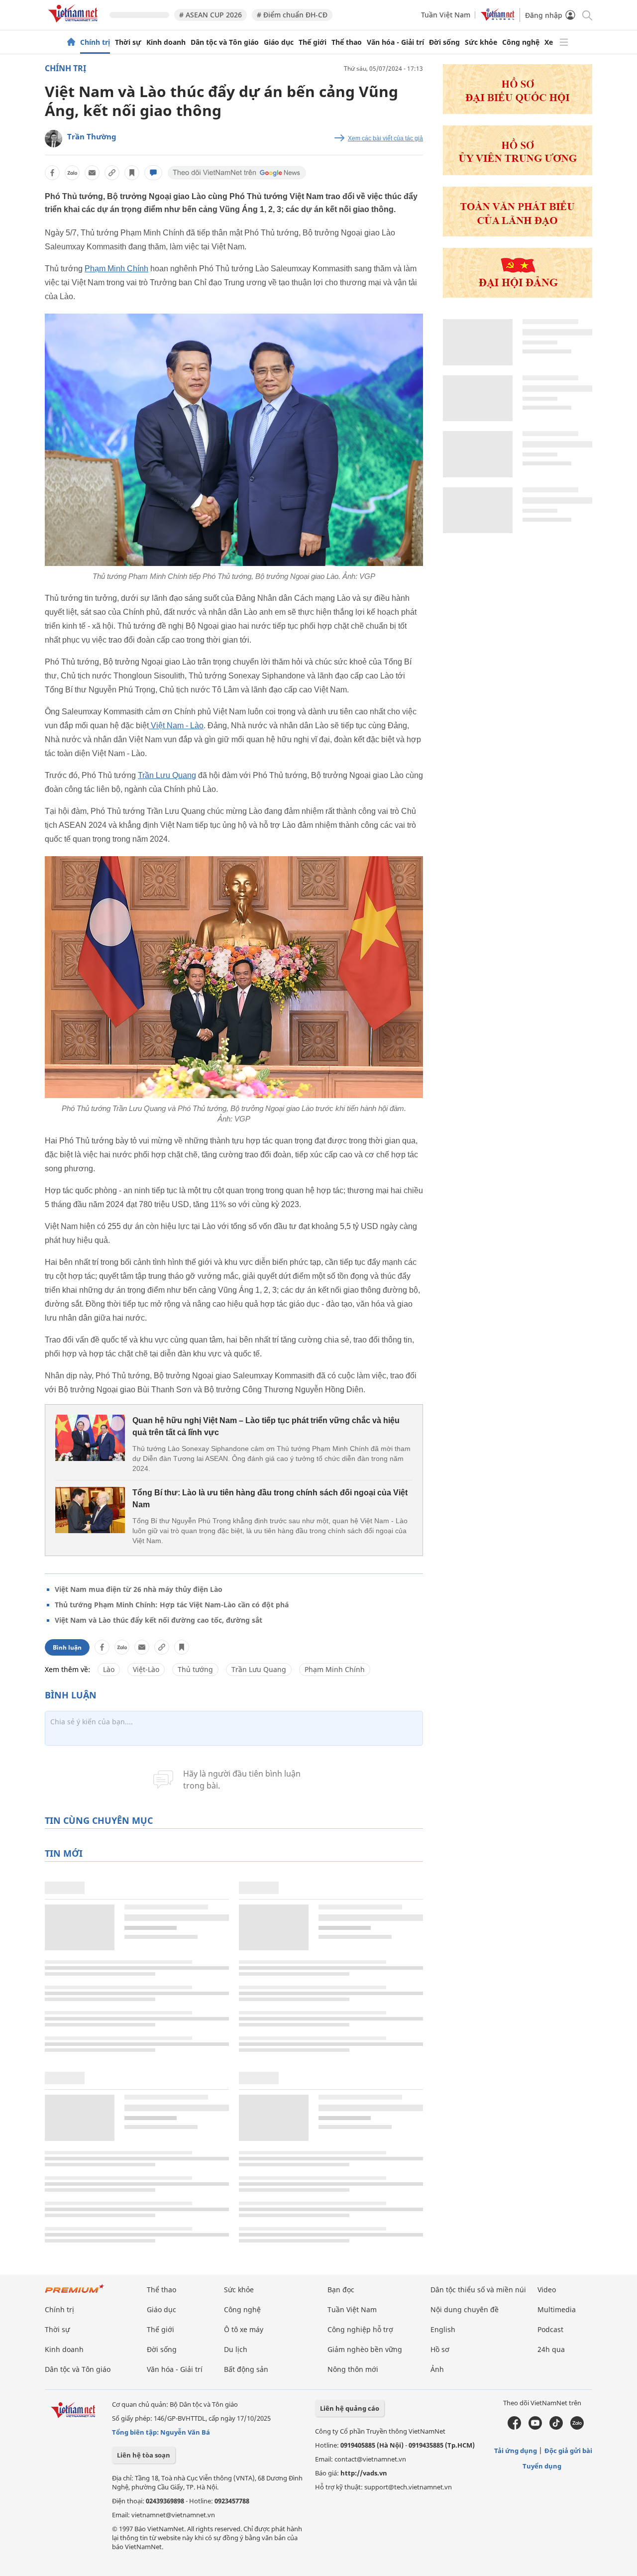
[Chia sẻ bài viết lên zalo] (72, 173)
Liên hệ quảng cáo (350, 2408)
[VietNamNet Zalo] (577, 2427)
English (443, 2329)
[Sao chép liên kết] (112, 173)
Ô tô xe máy (244, 2329)
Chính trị (95, 42)
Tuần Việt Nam (446, 15)
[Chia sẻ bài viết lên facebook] (52, 173)
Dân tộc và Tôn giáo (225, 42)
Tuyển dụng (542, 2466)
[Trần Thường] (53, 139)
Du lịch (236, 2349)
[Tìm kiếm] (586, 15)
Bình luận (67, 1647)
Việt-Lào (146, 1669)
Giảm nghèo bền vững (365, 2349)
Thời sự (128, 42)
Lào (109, 1669)
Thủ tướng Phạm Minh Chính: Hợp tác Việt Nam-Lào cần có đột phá (172, 1605)
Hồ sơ (440, 2349)
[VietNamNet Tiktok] (556, 2427)
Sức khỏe (481, 42)
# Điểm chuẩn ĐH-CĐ (292, 15)
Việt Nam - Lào (176, 726)
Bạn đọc (341, 2290)
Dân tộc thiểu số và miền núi (478, 2290)
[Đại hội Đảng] (518, 295)
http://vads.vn (364, 2473)
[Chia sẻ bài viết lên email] (92, 173)
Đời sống (444, 42)
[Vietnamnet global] (498, 18)
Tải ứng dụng (516, 2451)
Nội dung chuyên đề (465, 2309)
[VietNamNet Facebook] (514, 2427)
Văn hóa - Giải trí (395, 42)
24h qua (551, 2349)
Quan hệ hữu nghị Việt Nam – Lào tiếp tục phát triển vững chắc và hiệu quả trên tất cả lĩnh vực (266, 1426)
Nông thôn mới (353, 2369)
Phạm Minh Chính (116, 269)
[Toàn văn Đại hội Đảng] (518, 234)
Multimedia (557, 2309)
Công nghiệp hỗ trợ (360, 2329)
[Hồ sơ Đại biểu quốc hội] (518, 111)
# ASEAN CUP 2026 (211, 15)
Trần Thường (92, 136)
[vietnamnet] (75, 24)
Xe (549, 42)
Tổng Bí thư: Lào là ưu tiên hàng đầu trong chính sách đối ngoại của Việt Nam (270, 1499)
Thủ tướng (195, 1669)
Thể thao (347, 42)
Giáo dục (279, 42)
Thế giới (313, 42)
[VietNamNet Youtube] (535, 2427)
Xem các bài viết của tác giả (385, 138)
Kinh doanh (166, 42)
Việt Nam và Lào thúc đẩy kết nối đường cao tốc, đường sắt (159, 1620)
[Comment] (153, 173)
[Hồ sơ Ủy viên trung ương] (518, 172)
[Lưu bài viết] (132, 173)
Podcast (550, 2329)
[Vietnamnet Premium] (75, 2294)
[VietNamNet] (71, 42)
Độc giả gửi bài (568, 2451)
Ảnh (437, 2369)
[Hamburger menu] (564, 42)
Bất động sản (246, 2369)
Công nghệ (521, 42)
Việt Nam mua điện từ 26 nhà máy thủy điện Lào (139, 1589)
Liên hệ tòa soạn (144, 2455)
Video (547, 2290)
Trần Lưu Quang (167, 775)
